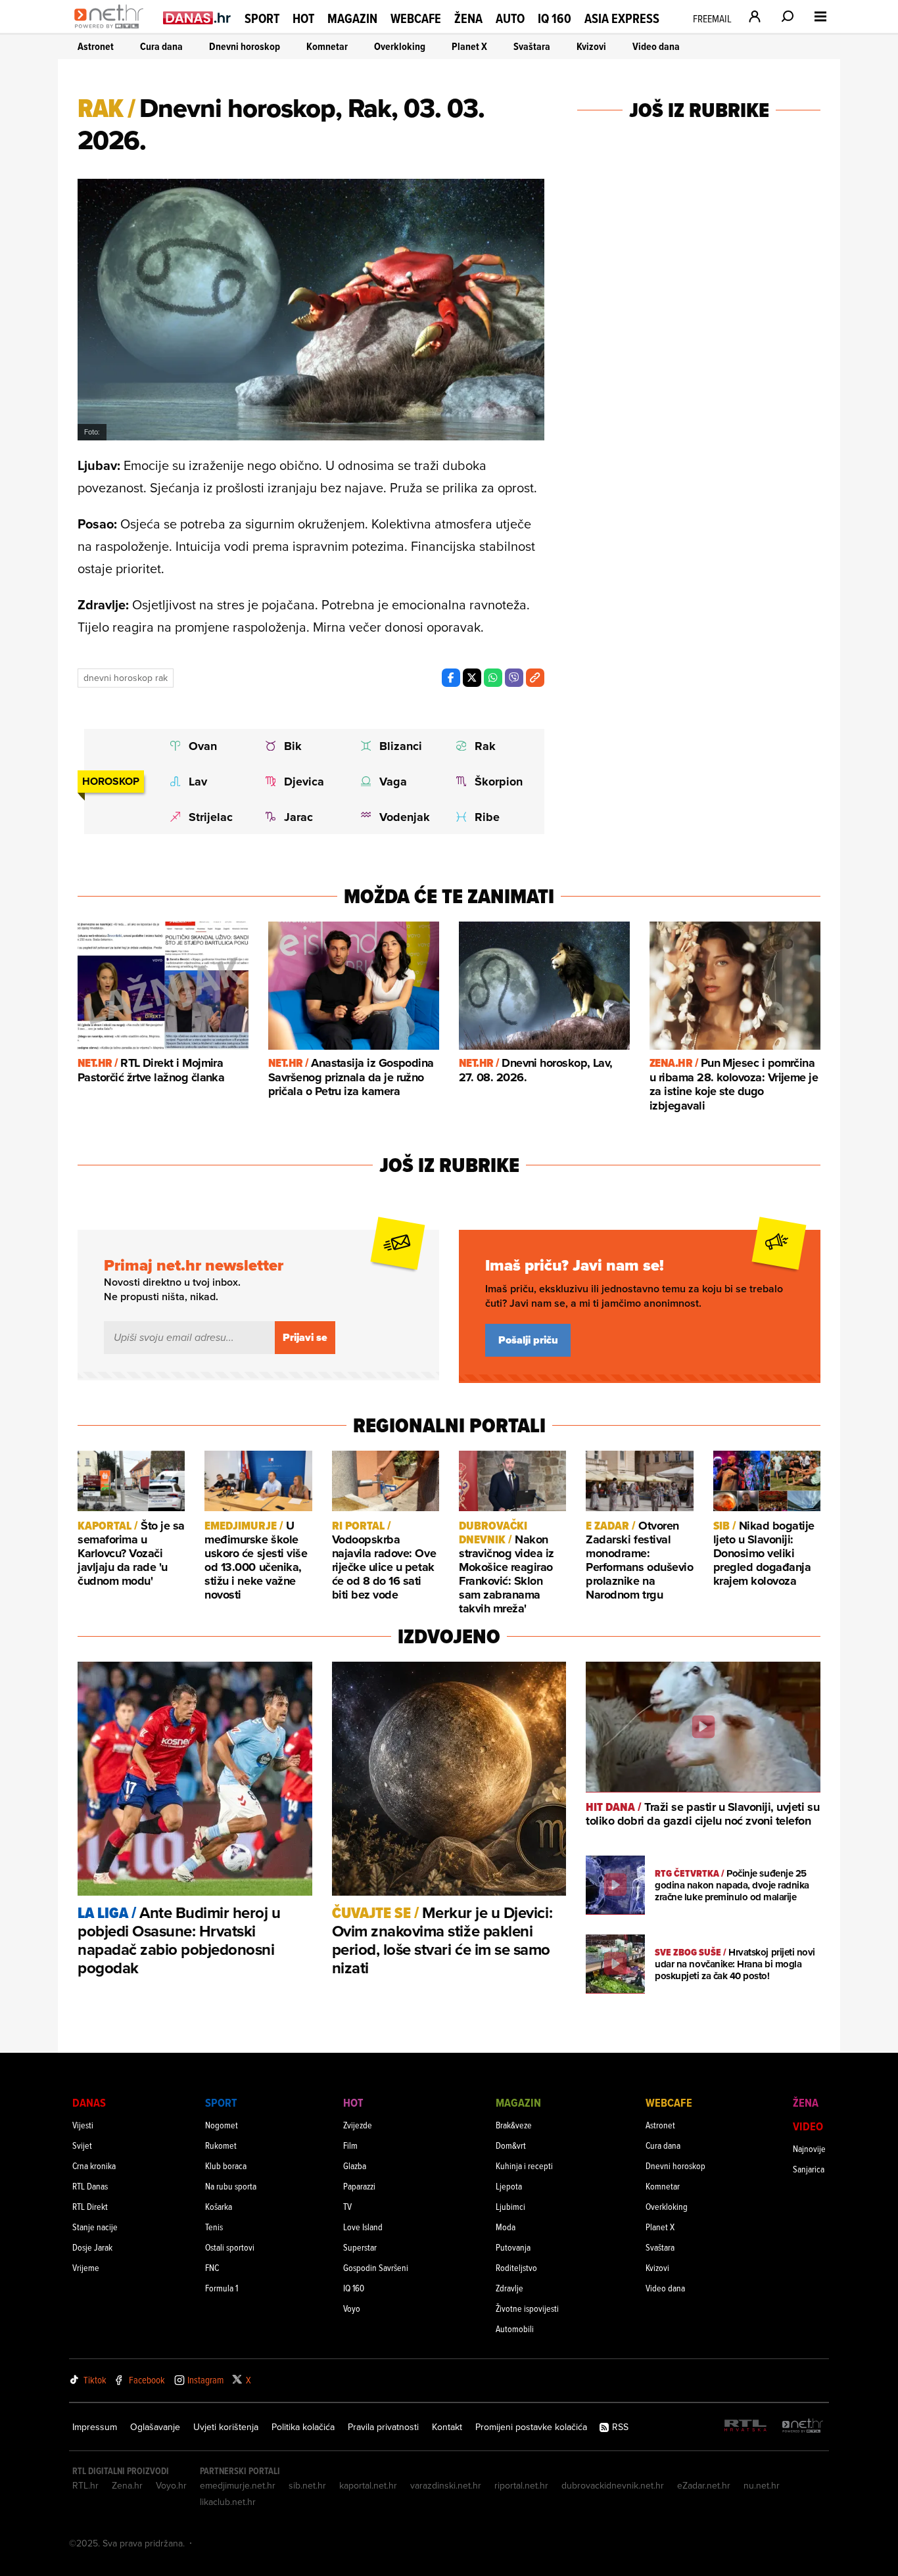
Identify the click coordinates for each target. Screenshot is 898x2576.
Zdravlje (509, 2288)
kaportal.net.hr (368, 2485)
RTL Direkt (90, 2206)
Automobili (515, 2329)
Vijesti (83, 2125)
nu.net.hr (762, 2485)
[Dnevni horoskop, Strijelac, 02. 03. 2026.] (205, 817)
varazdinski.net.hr (446, 2485)
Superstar (360, 2247)
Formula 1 (222, 2288)
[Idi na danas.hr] (197, 17)
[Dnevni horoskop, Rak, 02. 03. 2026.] (491, 746)
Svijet (82, 2145)
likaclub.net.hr (228, 2502)
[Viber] (514, 678)
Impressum (95, 2427)
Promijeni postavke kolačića (531, 2427)
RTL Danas (90, 2186)
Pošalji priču (528, 1340)
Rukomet (221, 2145)
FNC (212, 2267)
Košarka (219, 2206)
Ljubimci (510, 2206)
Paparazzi (359, 2186)
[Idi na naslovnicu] (112, 30)
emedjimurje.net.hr (238, 2485)
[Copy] (535, 678)
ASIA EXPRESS (622, 19)
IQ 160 (555, 19)
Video (808, 2126)
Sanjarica (809, 2169)
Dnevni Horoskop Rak (126, 678)
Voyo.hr (171, 2485)
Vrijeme (86, 2267)
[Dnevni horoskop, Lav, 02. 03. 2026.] (205, 782)
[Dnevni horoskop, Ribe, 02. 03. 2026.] (491, 817)
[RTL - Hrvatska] (745, 2426)
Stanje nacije (95, 2227)
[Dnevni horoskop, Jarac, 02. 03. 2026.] (300, 817)
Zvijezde (358, 2125)
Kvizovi (591, 46)
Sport (262, 18)
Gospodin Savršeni (376, 2267)
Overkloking (400, 46)
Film (350, 2145)
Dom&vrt (511, 2145)
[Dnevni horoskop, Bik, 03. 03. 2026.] (300, 746)
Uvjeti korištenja (226, 2427)
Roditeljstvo (516, 2267)
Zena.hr (127, 2485)
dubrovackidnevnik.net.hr (613, 2485)
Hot (303, 18)
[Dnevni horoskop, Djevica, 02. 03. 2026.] (300, 782)
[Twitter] (472, 678)
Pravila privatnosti (383, 2427)
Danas (89, 2102)
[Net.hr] (803, 2426)
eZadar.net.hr (704, 2485)
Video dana (656, 46)
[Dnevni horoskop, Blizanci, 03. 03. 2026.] (395, 746)
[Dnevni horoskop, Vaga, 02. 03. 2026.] (395, 782)
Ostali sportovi (230, 2247)
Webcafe (416, 18)
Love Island (363, 2227)
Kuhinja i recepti (524, 2166)
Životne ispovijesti (527, 2308)
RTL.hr (85, 2485)
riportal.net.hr (521, 2485)
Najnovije (809, 2148)
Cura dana (161, 46)
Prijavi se (305, 1337)
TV (347, 2206)
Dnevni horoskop (245, 46)
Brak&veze (514, 2125)
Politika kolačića (303, 2427)
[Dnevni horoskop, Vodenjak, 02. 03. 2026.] (395, 817)
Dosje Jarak (92, 2247)
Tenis (214, 2227)
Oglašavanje (155, 2427)
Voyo (352, 2308)
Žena (468, 18)
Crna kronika (94, 2166)
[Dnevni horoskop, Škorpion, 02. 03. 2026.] (491, 782)
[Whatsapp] (493, 678)
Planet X (469, 46)
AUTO (510, 19)
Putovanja (513, 2247)
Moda (506, 2227)
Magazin (352, 18)
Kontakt (447, 2427)
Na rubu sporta (231, 2186)
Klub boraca (226, 2166)
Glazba (355, 2166)
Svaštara (532, 46)
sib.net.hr (307, 2485)
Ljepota (509, 2186)
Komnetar (327, 46)
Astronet (96, 46)
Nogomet (222, 2125)
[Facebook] (451, 678)
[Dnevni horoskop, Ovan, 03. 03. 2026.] (205, 746)
